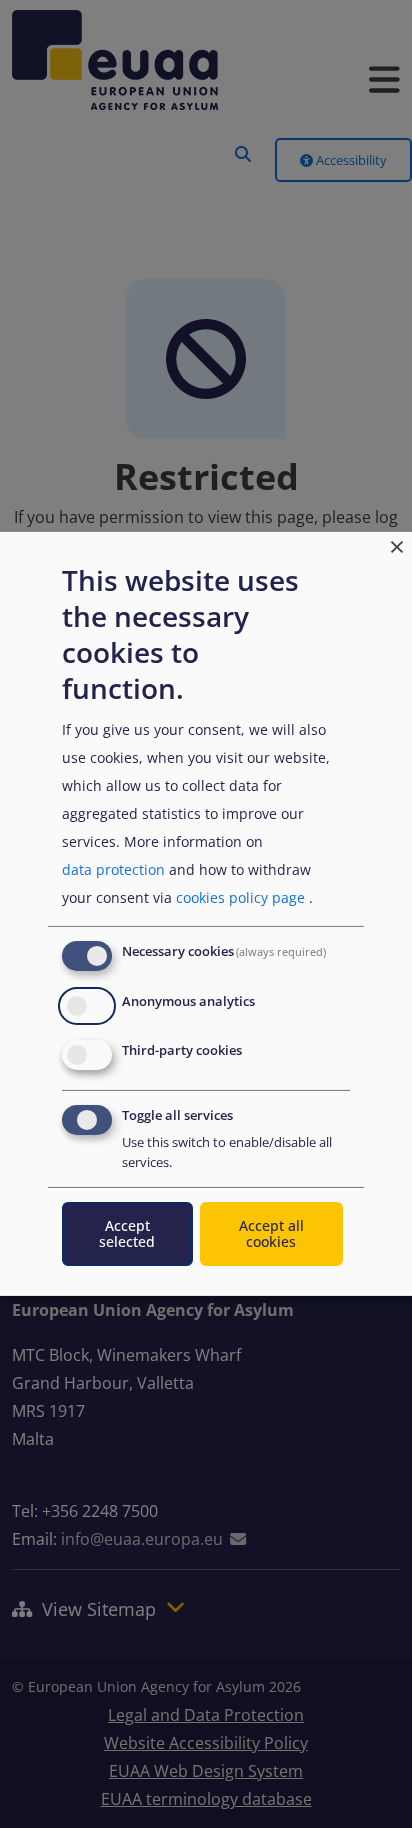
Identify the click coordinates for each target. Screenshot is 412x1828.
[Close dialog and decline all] (397, 544)
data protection (113, 869)
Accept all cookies (271, 1233)
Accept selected (127, 1233)
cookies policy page (240, 897)
